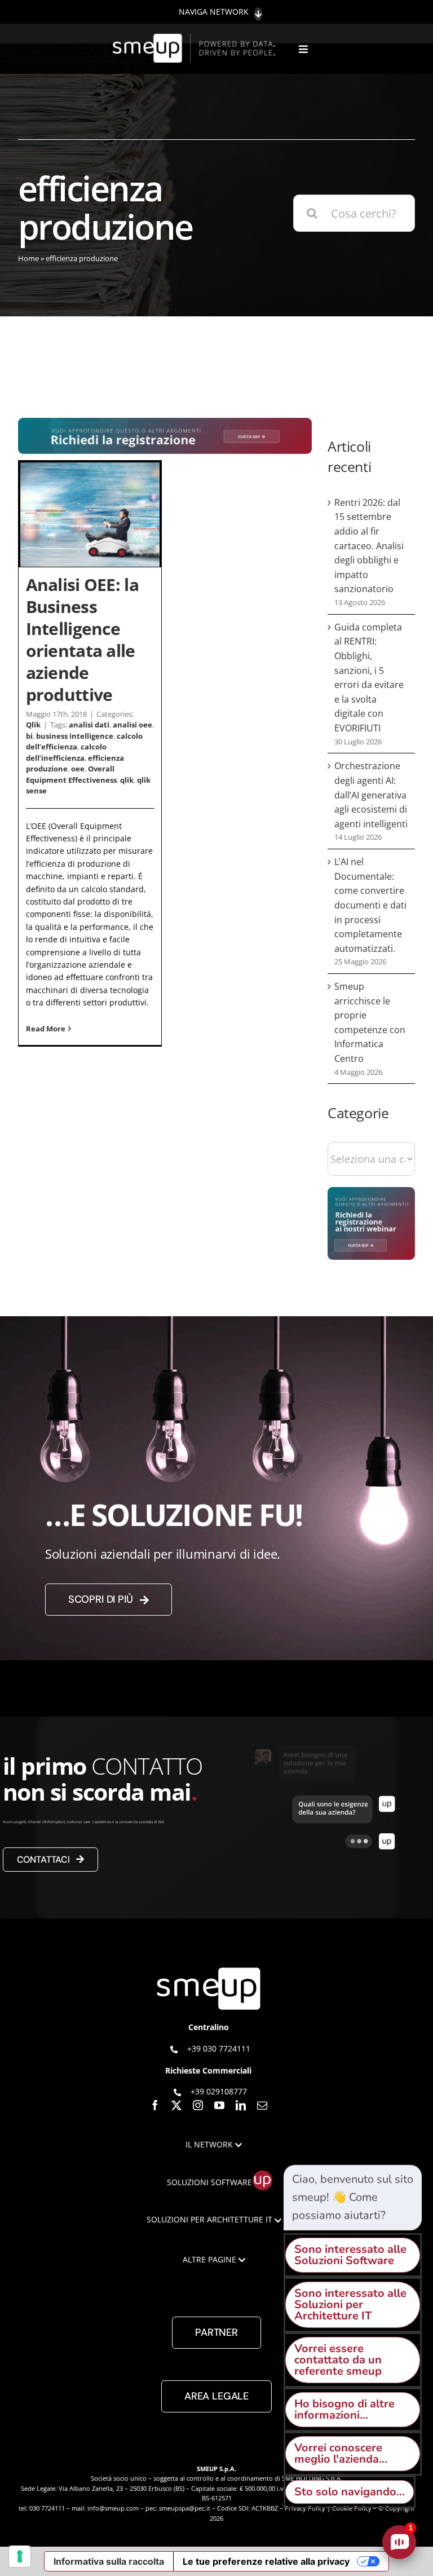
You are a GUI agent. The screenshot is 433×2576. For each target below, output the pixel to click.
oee (78, 769)
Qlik (33, 725)
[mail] (262, 2105)
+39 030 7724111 (219, 2048)
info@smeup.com (113, 2508)
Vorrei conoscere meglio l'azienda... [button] (341, 2453)
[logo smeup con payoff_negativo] (195, 39)
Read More (46, 1029)
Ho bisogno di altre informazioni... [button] (344, 2409)
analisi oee (132, 725)
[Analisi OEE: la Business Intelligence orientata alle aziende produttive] (90, 515)
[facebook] (155, 2105)
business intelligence (75, 736)
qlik (127, 780)
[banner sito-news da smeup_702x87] (165, 423)
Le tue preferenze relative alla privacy (266, 2561)
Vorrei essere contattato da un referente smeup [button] (338, 2360)
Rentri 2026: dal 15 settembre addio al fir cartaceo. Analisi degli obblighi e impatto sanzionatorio (369, 546)
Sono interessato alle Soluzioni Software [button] (350, 2255)
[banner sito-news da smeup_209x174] (371, 1192)
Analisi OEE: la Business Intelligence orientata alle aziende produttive (82, 639)
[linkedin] (241, 2105)
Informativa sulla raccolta (109, 2561)
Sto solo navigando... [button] (350, 2492)
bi (29, 736)
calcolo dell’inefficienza (66, 752)
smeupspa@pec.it (185, 2508)
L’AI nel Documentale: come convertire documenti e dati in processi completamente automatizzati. (370, 905)
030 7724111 (47, 2508)
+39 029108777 (219, 2091)
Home (28, 258)
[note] (353, 2198)
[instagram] (198, 2105)
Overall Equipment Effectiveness (71, 774)
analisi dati (89, 725)
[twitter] (176, 2105)
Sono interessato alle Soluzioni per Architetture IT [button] (350, 2304)
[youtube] (219, 2105)
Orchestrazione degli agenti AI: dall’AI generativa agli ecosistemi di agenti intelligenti (371, 795)
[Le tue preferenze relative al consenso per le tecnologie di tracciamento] (20, 2556)
